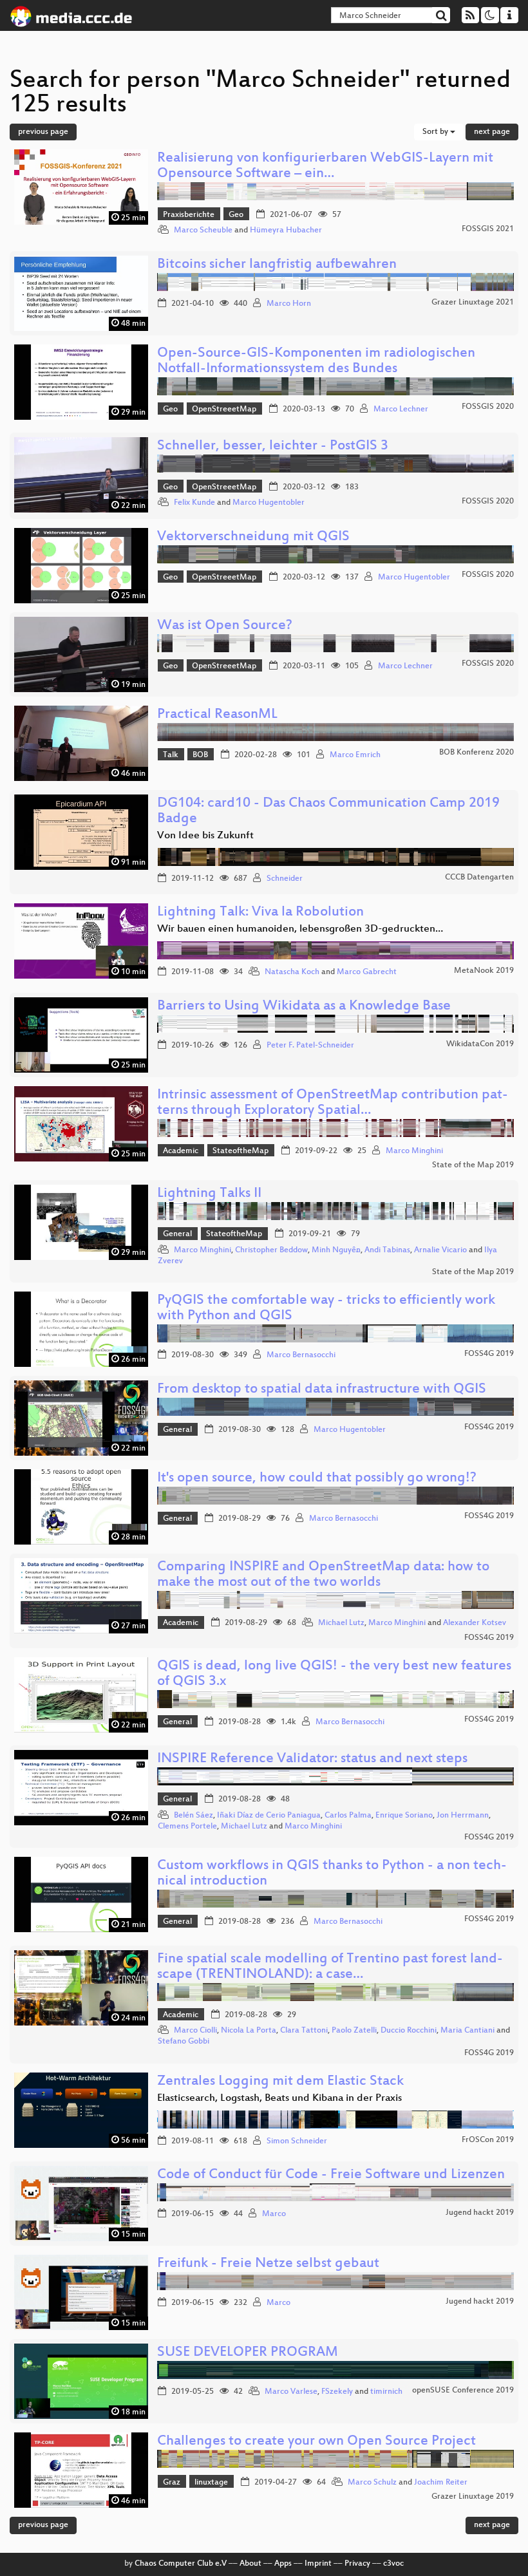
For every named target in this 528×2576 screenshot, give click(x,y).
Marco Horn (289, 304)
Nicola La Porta (249, 2031)
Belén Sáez (193, 1816)
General (177, 1234)
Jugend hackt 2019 (480, 2213)
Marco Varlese (291, 2392)
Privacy (357, 2564)
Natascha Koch (292, 972)
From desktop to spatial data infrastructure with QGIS (322, 1390)
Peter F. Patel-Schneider (310, 1046)
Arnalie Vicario (440, 1250)
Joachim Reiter (441, 2483)
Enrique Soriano (404, 1816)
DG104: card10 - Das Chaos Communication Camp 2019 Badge (328, 812)
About (250, 2564)
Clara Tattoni (304, 2031)
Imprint (318, 2564)
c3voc (393, 2564)
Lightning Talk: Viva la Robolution (260, 913)
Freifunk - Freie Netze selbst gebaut (268, 2264)
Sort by (436, 132)
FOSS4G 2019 (489, 1354)
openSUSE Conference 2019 (463, 2391)
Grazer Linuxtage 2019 (473, 2497)
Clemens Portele (187, 1827)
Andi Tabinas (387, 1250)
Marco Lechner (401, 409)
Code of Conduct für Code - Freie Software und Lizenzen (331, 2175)
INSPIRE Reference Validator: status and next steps (312, 1759)
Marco (274, 2214)
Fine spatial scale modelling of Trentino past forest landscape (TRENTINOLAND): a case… (330, 1967)
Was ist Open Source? (225, 626)
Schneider (285, 879)
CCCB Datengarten (479, 878)
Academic (181, 1151)
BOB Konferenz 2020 (476, 753)
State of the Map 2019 (473, 1165)
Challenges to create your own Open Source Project (316, 2442)
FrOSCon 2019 (488, 2140)
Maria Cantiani (467, 2031)
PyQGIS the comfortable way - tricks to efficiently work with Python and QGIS (326, 1309)
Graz (172, 2483)
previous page (43, 132)
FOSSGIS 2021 (488, 229)
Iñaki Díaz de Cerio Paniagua (269, 1816)
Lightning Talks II (209, 1194)
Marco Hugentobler (269, 503)
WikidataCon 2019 (480, 1044)
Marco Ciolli (195, 2031)
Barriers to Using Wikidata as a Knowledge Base (304, 1007)
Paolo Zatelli (354, 2031)
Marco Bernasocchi (301, 1355)
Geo (236, 215)
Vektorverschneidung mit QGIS (253, 537)
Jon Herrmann (463, 1816)
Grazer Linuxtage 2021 (473, 303)
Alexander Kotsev (475, 1623)
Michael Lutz (341, 1623)
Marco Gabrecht (367, 972)
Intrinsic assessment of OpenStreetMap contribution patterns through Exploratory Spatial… (333, 1103)
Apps (283, 2564)
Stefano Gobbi (184, 2042)
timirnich (386, 2392)
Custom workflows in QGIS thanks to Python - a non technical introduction (332, 1874)
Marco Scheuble (203, 230)
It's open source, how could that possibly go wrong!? (317, 1479)
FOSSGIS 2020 (488, 407)
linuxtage (211, 2483)
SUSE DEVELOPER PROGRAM (248, 2353)
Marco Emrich (355, 755)
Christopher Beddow (271, 1250)
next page (492, 132)
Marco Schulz (372, 2483)
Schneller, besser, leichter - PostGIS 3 (273, 447)
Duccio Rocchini (409, 2031)
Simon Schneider (297, 2141)
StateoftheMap (240, 1151)
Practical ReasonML (217, 715)
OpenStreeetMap (224, 409)
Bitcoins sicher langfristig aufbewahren (277, 265)
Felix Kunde (194, 503)
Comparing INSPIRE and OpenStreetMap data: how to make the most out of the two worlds (323, 1575)
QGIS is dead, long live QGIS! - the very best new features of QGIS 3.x (334, 1674)
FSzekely (337, 2392)
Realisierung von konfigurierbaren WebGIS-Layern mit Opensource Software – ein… (325, 166)
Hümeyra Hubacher (286, 230)
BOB (200, 755)
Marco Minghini (414, 1151)
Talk (171, 755)
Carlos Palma (348, 1816)
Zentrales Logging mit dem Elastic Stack (280, 2082)
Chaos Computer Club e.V (181, 2564)
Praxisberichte (189, 215)
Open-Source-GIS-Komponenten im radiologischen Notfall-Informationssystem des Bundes (316, 362)
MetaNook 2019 (484, 971)
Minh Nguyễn (336, 1250)
